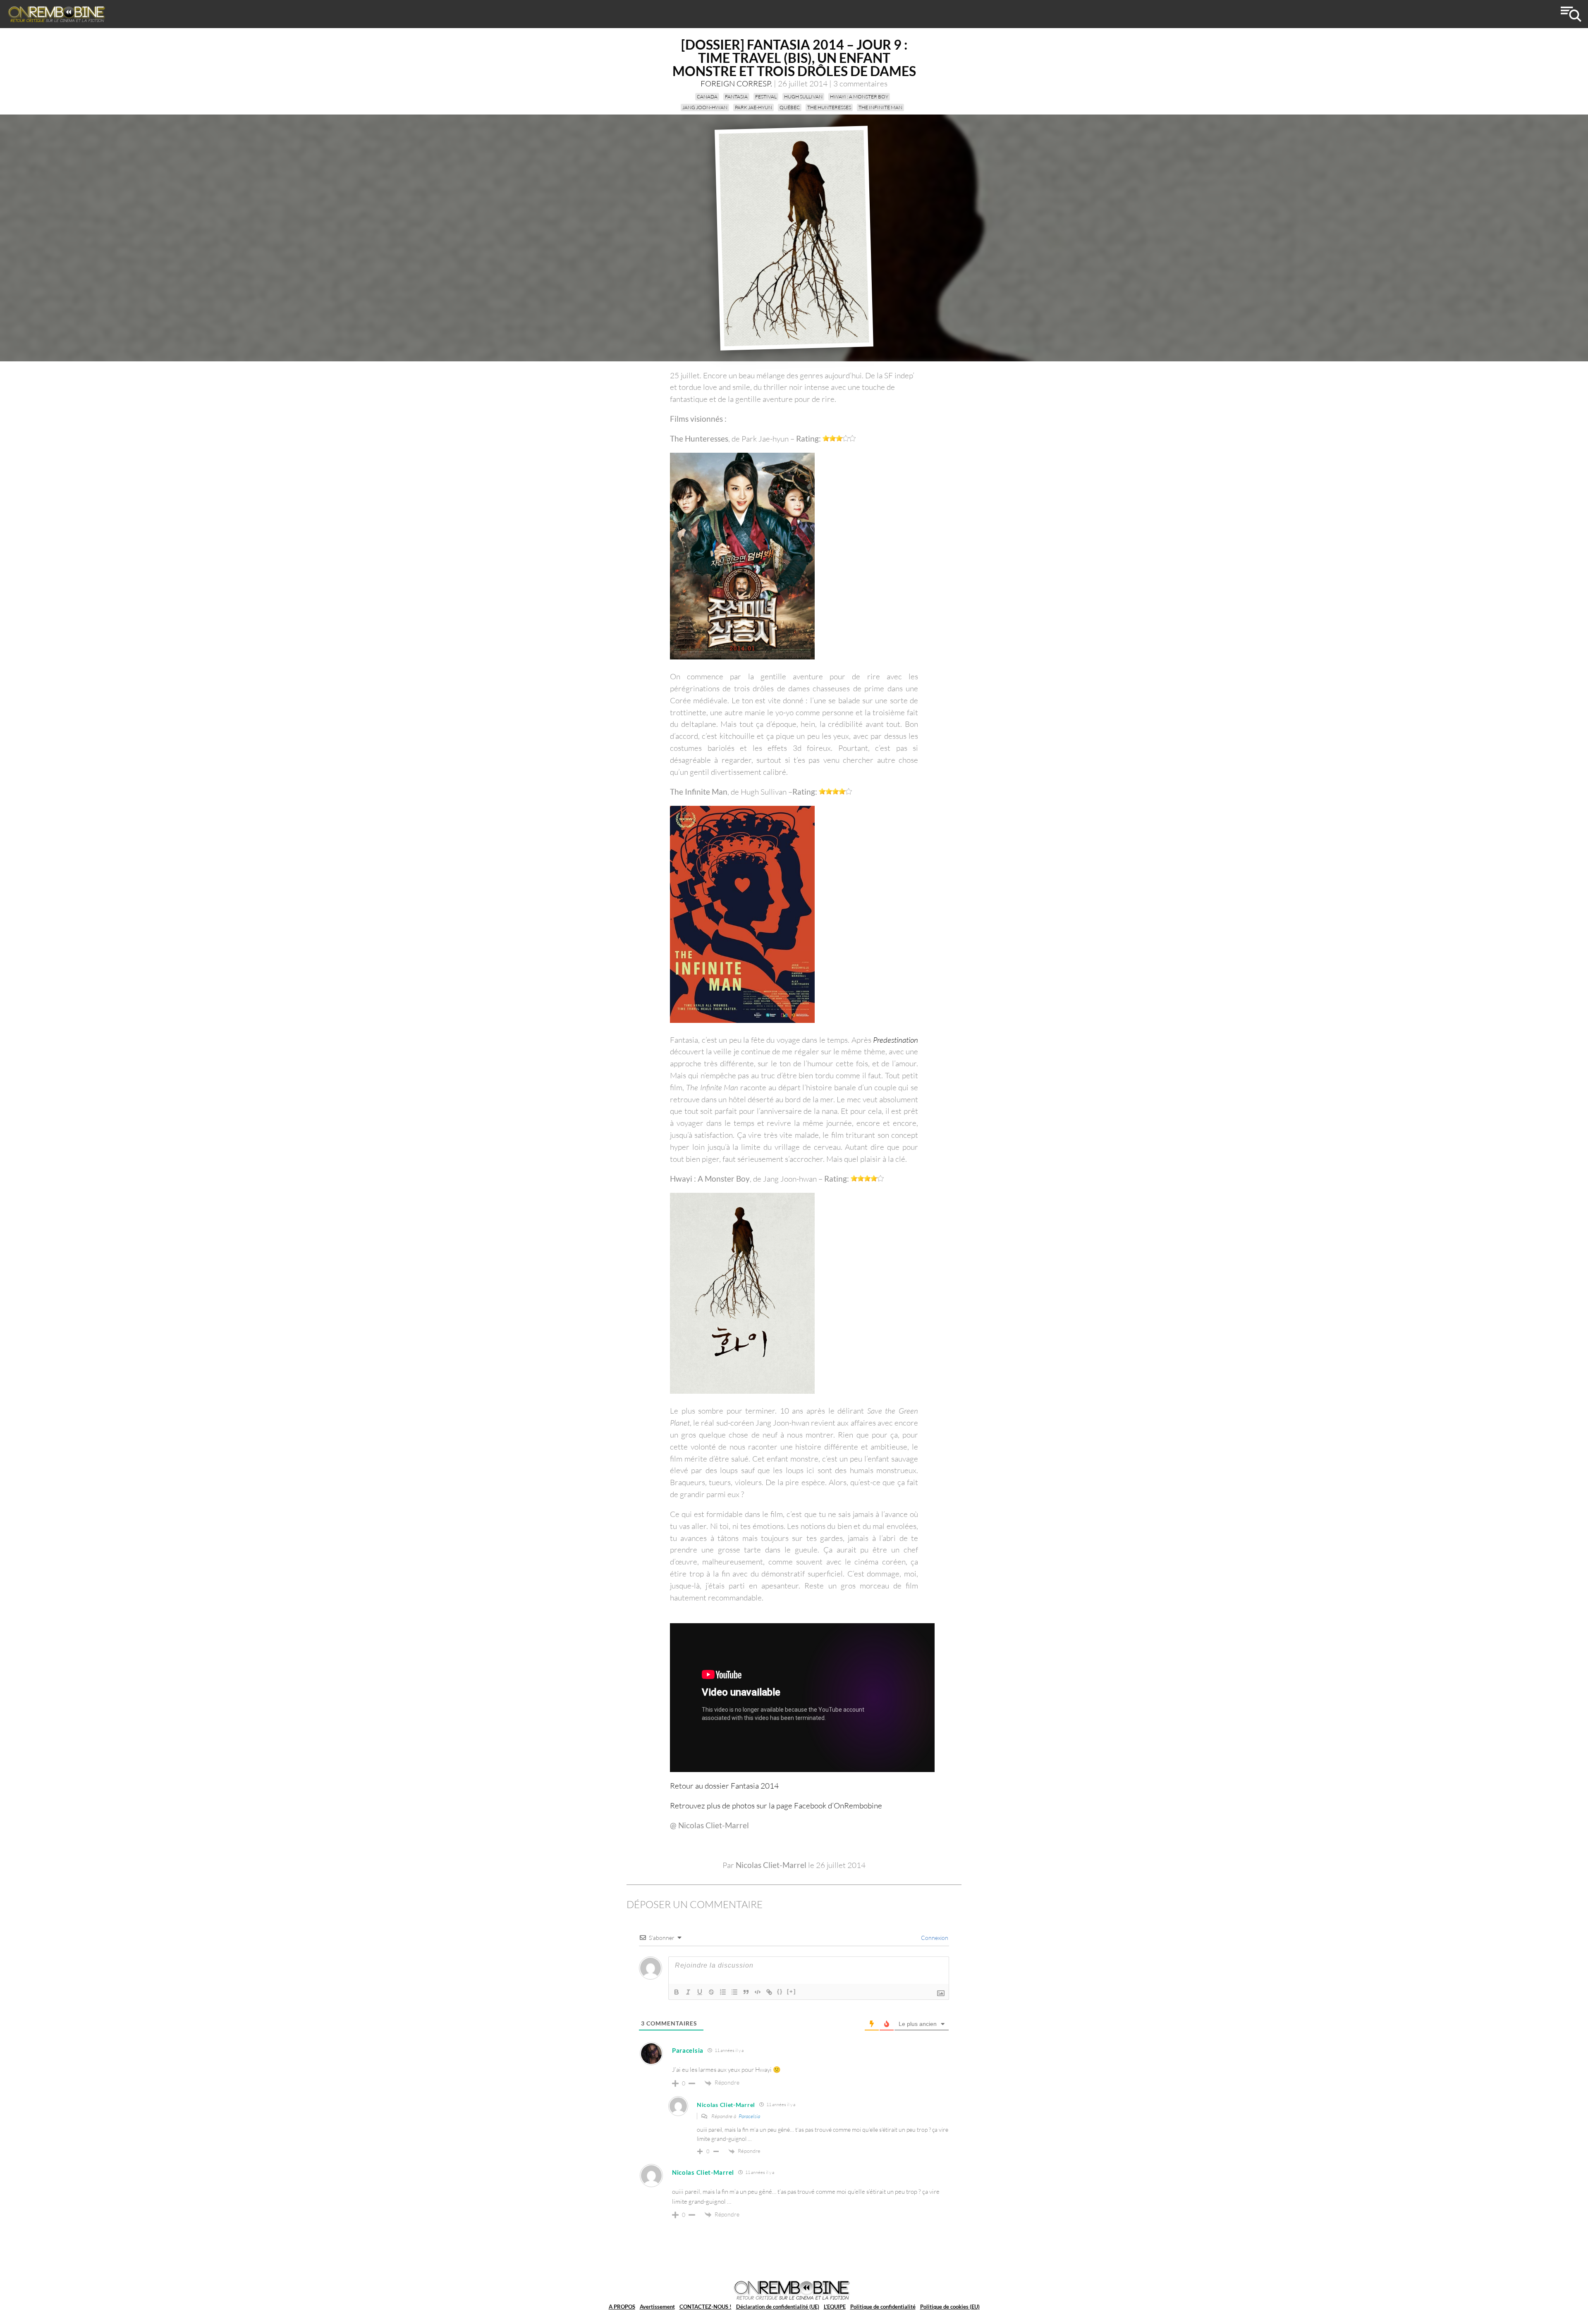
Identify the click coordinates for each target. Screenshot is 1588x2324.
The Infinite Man (880, 107)
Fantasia (736, 97)
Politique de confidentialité (883, 2307)
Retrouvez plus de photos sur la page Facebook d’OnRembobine (776, 1806)
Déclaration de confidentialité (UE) (778, 2307)
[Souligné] (700, 1992)
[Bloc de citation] (746, 1992)
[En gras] (677, 1992)
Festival (766, 97)
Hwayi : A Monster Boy (859, 97)
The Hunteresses (829, 107)
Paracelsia (749, 2116)
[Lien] (769, 1992)
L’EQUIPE (835, 2307)
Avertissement (657, 2307)
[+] (792, 1991)
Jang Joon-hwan (705, 107)
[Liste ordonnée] (723, 1992)
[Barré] (711, 1992)
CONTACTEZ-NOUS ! (706, 2307)
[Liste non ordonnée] (734, 1992)
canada (707, 97)
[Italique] (688, 1992)
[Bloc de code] (758, 1992)
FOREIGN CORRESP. (736, 84)
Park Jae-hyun (753, 107)
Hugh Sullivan (803, 97)
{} (780, 1991)
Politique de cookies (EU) (950, 2307)
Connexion (934, 1938)
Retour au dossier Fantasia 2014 (725, 1786)
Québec (790, 107)
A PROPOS (622, 2307)
